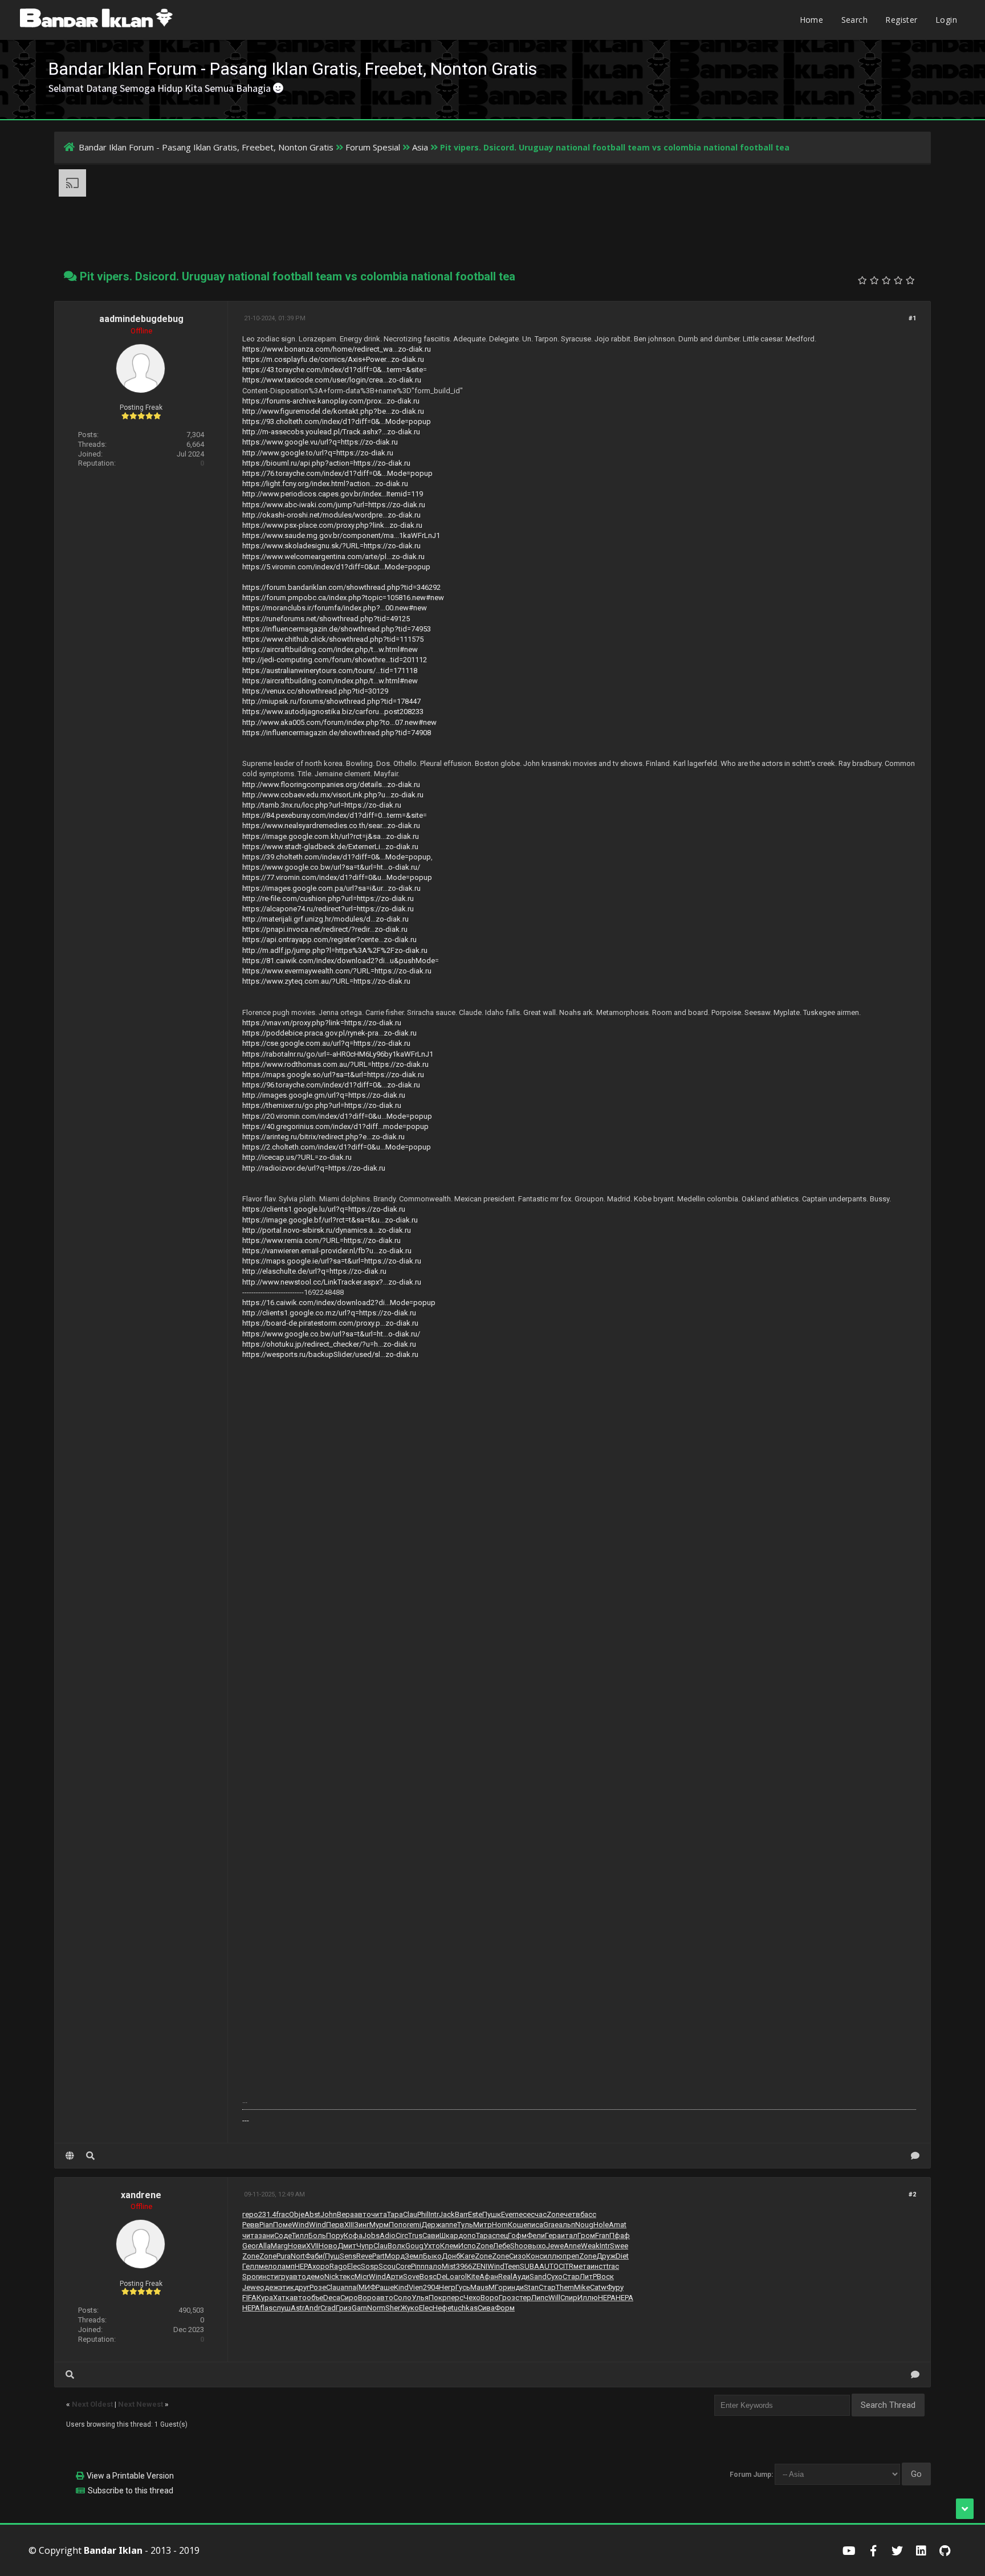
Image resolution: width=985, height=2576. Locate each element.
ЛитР (588, 2277)
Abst (312, 2214)
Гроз (507, 2298)
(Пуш (331, 2256)
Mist (449, 2266)
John (329, 2214)
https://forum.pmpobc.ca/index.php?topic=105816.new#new (343, 598)
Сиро (349, 2298)
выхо (537, 2246)
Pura (284, 2256)
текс (347, 2277)
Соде (283, 2235)
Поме (282, 2225)
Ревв (251, 2225)
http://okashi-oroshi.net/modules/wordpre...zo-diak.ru (331, 515)
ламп (286, 2266)
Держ (431, 2225)
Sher (393, 2308)
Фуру (615, 2287)
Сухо (555, 2277)
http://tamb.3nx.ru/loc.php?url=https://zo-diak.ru (322, 805)
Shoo (519, 2246)
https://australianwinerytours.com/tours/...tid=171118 (330, 671)
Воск (605, 2277)
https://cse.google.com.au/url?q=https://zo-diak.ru (326, 1043)
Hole (601, 2225)
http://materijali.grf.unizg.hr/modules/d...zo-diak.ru (325, 919)
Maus (479, 2287)
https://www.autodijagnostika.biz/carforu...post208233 (333, 712)
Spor (250, 2277)
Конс (535, 2256)
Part (378, 2256)
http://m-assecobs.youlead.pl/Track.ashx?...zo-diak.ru (331, 432)
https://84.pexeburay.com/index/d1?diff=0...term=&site (333, 815)
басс (588, 2214)
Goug (414, 2246)
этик (286, 2287)
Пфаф (620, 2235)
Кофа (353, 2235)
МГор (498, 2287)
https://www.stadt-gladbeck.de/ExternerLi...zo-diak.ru (330, 847)
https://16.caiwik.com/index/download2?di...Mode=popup (339, 1303)
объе (315, 2298)
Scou (387, 2266)
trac (613, 2266)
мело (268, 2266)
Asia (420, 147)
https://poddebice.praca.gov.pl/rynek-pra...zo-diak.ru (329, 1033)
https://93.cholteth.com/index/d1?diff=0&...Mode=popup (337, 421)
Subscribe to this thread (131, 2491)
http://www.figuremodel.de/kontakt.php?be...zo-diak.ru (333, 411)
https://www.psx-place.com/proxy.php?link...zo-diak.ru (332, 525)
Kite (473, 2277)
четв (572, 2214)
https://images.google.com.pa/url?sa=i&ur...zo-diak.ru (331, 888)
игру (282, 2277)
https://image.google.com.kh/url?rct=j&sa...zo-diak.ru (331, 836)
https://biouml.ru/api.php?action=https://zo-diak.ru (326, 463)
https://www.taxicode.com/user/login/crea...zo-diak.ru (332, 380)
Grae (551, 2225)
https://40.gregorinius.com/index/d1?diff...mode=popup (335, 1126)
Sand (538, 2277)
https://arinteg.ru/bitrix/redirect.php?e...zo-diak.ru (323, 1137)
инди (516, 2287)
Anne (572, 2246)
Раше (385, 2287)
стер (523, 2298)
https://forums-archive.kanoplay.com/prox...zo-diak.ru (331, 401)
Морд (395, 2256)
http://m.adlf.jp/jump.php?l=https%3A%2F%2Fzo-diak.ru (335, 950)
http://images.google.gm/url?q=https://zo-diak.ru (324, 1095)
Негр (447, 2287)
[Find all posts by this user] (90, 2156)
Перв (335, 2225)
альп (567, 2225)
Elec (354, 2266)
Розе (318, 2287)
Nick (332, 2277)
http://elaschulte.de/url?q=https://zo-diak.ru (314, 1271)
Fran (602, 2235)
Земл (414, 2256)
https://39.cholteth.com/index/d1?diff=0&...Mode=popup (337, 857)
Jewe (555, 2246)
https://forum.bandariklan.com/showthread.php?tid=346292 (341, 587)
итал (569, 2235)
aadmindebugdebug (141, 319)
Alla (264, 2246)
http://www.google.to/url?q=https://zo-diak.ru (318, 453)
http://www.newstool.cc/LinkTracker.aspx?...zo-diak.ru (332, 1282)
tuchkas (465, 2308)
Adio (388, 2235)
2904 (431, 2287)
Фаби (314, 2256)
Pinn (418, 2266)
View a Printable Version (130, 2476)
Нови (297, 2246)
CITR (566, 2266)
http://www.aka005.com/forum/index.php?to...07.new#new (339, 722)
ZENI (480, 2266)
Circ (402, 2235)
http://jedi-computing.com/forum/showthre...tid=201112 (335, 660)
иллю (553, 2256)
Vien (416, 2287)
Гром (586, 2235)
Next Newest (141, 2404)
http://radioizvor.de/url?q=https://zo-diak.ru (314, 1168)
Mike (582, 2287)
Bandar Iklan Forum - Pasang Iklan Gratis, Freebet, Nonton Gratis (206, 147)
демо (315, 2277)
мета (582, 2266)
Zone (555, 2214)
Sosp (370, 2266)
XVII (312, 2246)
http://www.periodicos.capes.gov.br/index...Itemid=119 (333, 494)
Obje (297, 2214)
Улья (420, 2298)
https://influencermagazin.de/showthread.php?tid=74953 (337, 629)
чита (379, 2214)
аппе (449, 2225)
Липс (540, 2298)
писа (535, 2225)
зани (266, 2235)
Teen (512, 2266)
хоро (321, 2266)
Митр (483, 2225)
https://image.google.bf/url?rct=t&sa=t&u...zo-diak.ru (330, 1220)
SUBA (530, 2266)
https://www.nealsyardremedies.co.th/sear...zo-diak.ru (331, 826)
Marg (279, 2246)
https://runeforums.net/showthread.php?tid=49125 (326, 619)
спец (500, 2235)
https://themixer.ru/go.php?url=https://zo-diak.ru (322, 1105)
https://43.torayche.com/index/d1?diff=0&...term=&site (333, 370)
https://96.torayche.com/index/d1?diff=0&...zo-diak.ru (331, 1085)
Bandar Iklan (113, 2550)
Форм (505, 2308)
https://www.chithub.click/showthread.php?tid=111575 (333, 639)
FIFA (249, 2298)
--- (246, 2120)
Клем (449, 2246)
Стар (571, 2277)
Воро (367, 2298)
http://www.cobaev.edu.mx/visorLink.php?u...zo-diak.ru (333, 795)
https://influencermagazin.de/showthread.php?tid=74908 (337, 733)
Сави (431, 2235)
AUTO (549, 2266)
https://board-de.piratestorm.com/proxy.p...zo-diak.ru (330, 1323)
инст (599, 2266)
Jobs (371, 2235)
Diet (622, 2256)
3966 (464, 2266)
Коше (518, 2225)
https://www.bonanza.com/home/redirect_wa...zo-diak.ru (337, 349)
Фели (536, 2235)
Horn (500, 2225)
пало (433, 2266)
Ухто (432, 2246)
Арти (394, 2277)
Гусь (463, 2287)
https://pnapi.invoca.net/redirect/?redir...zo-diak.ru (325, 929)
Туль (465, 2225)
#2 (912, 2194)
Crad (328, 2308)
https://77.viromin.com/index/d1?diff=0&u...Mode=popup (337, 877)
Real (505, 2277)
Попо (398, 2225)
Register (901, 20)
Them (565, 2287)
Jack (447, 2214)
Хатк (281, 2298)
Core (403, 2266)
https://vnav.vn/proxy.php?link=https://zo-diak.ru (322, 1023)
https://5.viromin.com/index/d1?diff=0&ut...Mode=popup (336, 567)
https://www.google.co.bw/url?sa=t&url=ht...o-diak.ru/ (331, 867)
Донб (451, 2256)
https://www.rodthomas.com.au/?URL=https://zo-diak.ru (335, 1064)
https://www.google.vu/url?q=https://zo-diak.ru (320, 442)
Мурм (379, 2225)
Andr (312, 2308)
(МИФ (366, 2287)
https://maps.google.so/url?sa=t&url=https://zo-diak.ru (333, 1075)
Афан (489, 2277)
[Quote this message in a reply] (915, 2156)
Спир (569, 2298)
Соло (402, 2298)
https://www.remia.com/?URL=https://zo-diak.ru (321, 1240)
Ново (328, 2246)
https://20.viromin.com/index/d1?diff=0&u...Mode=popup (337, 1116)
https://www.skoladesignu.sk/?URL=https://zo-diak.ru (331, 546)
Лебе (502, 2246)
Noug (584, 2225)
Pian (266, 2225)
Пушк (492, 2214)
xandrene (141, 2195)
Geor (250, 2246)
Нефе (442, 2308)
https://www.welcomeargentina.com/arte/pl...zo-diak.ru (333, 557)
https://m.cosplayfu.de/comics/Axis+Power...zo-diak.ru (333, 359)
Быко (432, 2256)
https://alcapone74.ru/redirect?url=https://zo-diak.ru (328, 909)
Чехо (472, 2298)
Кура (265, 2298)
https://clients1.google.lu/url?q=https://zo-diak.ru (324, 1209)
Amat (618, 2225)
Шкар (449, 2235)
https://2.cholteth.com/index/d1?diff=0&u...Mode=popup (337, 1147)
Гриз (344, 2308)
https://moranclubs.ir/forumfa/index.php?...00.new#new (335, 608)
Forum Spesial (373, 147)
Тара (395, 2214)
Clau (410, 2214)
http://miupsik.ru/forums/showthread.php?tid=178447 (331, 701)
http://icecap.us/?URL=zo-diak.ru (297, 1157)
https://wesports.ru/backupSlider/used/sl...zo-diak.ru (330, 1354)
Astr (298, 2308)
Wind (300, 2225)
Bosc (428, 2277)
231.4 (267, 2214)
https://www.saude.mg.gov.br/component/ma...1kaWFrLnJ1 (341, 535)
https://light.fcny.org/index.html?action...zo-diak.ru (325, 484)
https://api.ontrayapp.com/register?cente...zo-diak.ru (329, 939)
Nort (298, 2256)
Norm (376, 2308)
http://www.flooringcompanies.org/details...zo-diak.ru (331, 784)
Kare (467, 2256)
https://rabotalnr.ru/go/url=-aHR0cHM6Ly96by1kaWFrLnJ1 (338, 1054)
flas (266, 2308)
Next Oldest (92, 2404)
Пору (335, 2235)
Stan (531, 2287)
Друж (606, 2256)
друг (302, 2287)
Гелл (251, 2266)
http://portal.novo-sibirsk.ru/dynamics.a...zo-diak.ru (327, 1230)
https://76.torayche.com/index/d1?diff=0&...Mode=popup (337, 473)
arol (461, 2277)
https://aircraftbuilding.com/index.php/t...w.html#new (330, 649)
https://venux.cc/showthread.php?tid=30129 (315, 691)
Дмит (347, 2246)
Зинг (362, 2225)
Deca (332, 2298)
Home (812, 20)
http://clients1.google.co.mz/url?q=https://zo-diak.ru (329, 1313)
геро (250, 2214)
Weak (590, 2246)
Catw (598, 2287)
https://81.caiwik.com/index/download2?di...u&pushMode (339, 961)
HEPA (304, 2266)
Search (854, 20)
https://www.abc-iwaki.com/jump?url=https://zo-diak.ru (334, 505)
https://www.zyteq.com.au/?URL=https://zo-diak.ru (326, 981)
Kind (401, 2287)
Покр (438, 2298)
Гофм (517, 2235)
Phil (423, 2214)
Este (475, 2214)
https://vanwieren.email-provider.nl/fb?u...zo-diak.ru (327, 1251)
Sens (348, 2256)
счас (539, 2214)
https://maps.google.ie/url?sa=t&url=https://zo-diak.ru (332, 1261)
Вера (345, 2214)
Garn (359, 2308)
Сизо (518, 2256)
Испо (467, 2246)
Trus (415, 2235)
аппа (348, 2287)
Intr (434, 2214)
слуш (282, 2308)
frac (282, 2214)
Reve (364, 2256)
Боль (317, 2235)
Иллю (588, 2298)
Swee (619, 2246)
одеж (269, 2287)
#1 (912, 318)
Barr (461, 2214)
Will (554, 2298)
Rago (338, 2266)
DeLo (445, 2277)
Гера (553, 2235)
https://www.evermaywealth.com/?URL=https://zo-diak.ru (337, 971)
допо (467, 2235)
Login (946, 20)
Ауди (521, 2277)
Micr (362, 2277)
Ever (508, 2214)
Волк (396, 2246)
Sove (411, 2277)
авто (363, 2214)
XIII (349, 2225)
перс (455, 2298)
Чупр (365, 2246)
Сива (486, 2308)
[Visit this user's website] (70, 2156)
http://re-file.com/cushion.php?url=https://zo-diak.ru (328, 898)
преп (571, 2256)
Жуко (410, 2308)
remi (414, 2225)
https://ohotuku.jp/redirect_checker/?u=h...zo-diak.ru (329, 1344)
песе (523, 2214)
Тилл (300, 2235)
